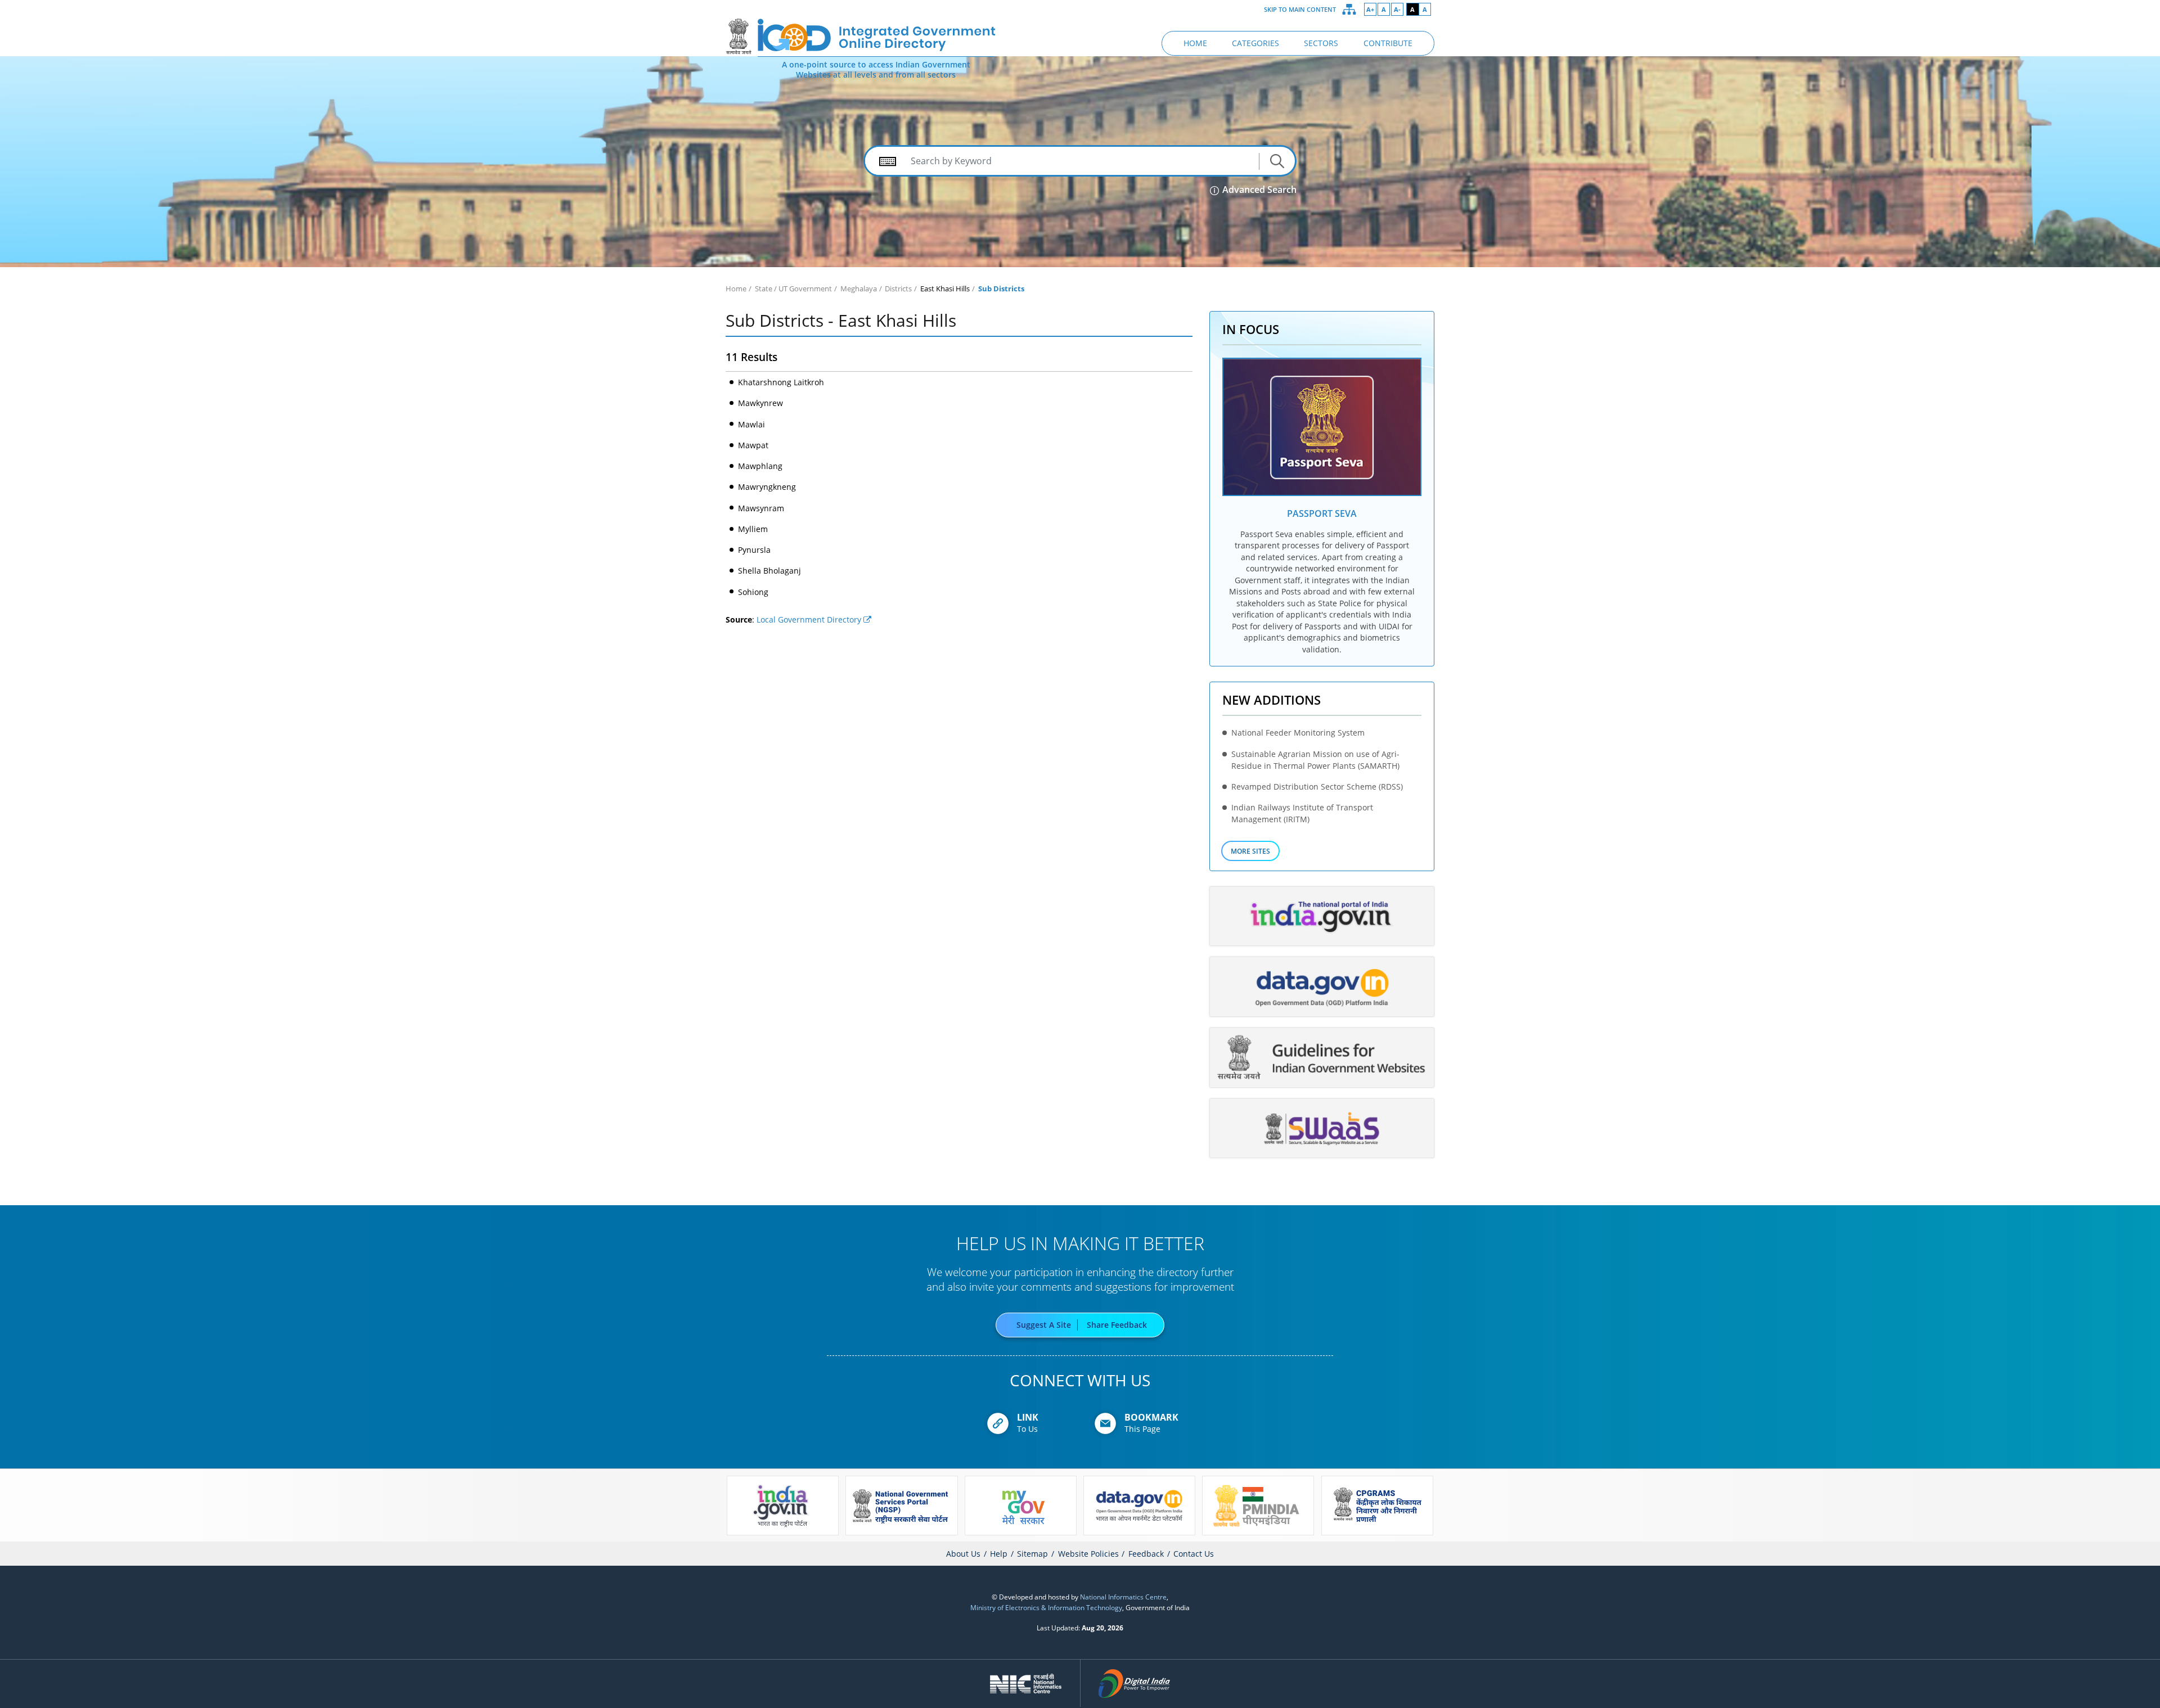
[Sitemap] (1349, 10)
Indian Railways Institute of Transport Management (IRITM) (1302, 813)
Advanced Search (1258, 190)
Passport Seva (1322, 513)
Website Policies (1088, 1554)
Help (999, 1554)
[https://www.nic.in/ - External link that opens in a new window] (1026, 1683)
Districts (898, 289)
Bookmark (1151, 1417)
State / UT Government (793, 289)
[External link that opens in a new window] (1322, 427)
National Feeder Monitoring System (1298, 733)
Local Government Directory (810, 620)
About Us (963, 1554)
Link (1028, 1417)
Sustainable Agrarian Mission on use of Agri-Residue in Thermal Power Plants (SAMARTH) (1315, 760)
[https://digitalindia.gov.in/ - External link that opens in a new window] (1135, 1683)
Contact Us (1194, 1554)
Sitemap (1032, 1554)
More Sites (1250, 851)
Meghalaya (859, 289)
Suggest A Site (1044, 1325)
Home (736, 289)
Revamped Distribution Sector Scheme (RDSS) (1317, 787)
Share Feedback (1117, 1325)
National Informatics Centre (1123, 1597)
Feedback (1146, 1554)
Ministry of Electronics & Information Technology (1046, 1607)
